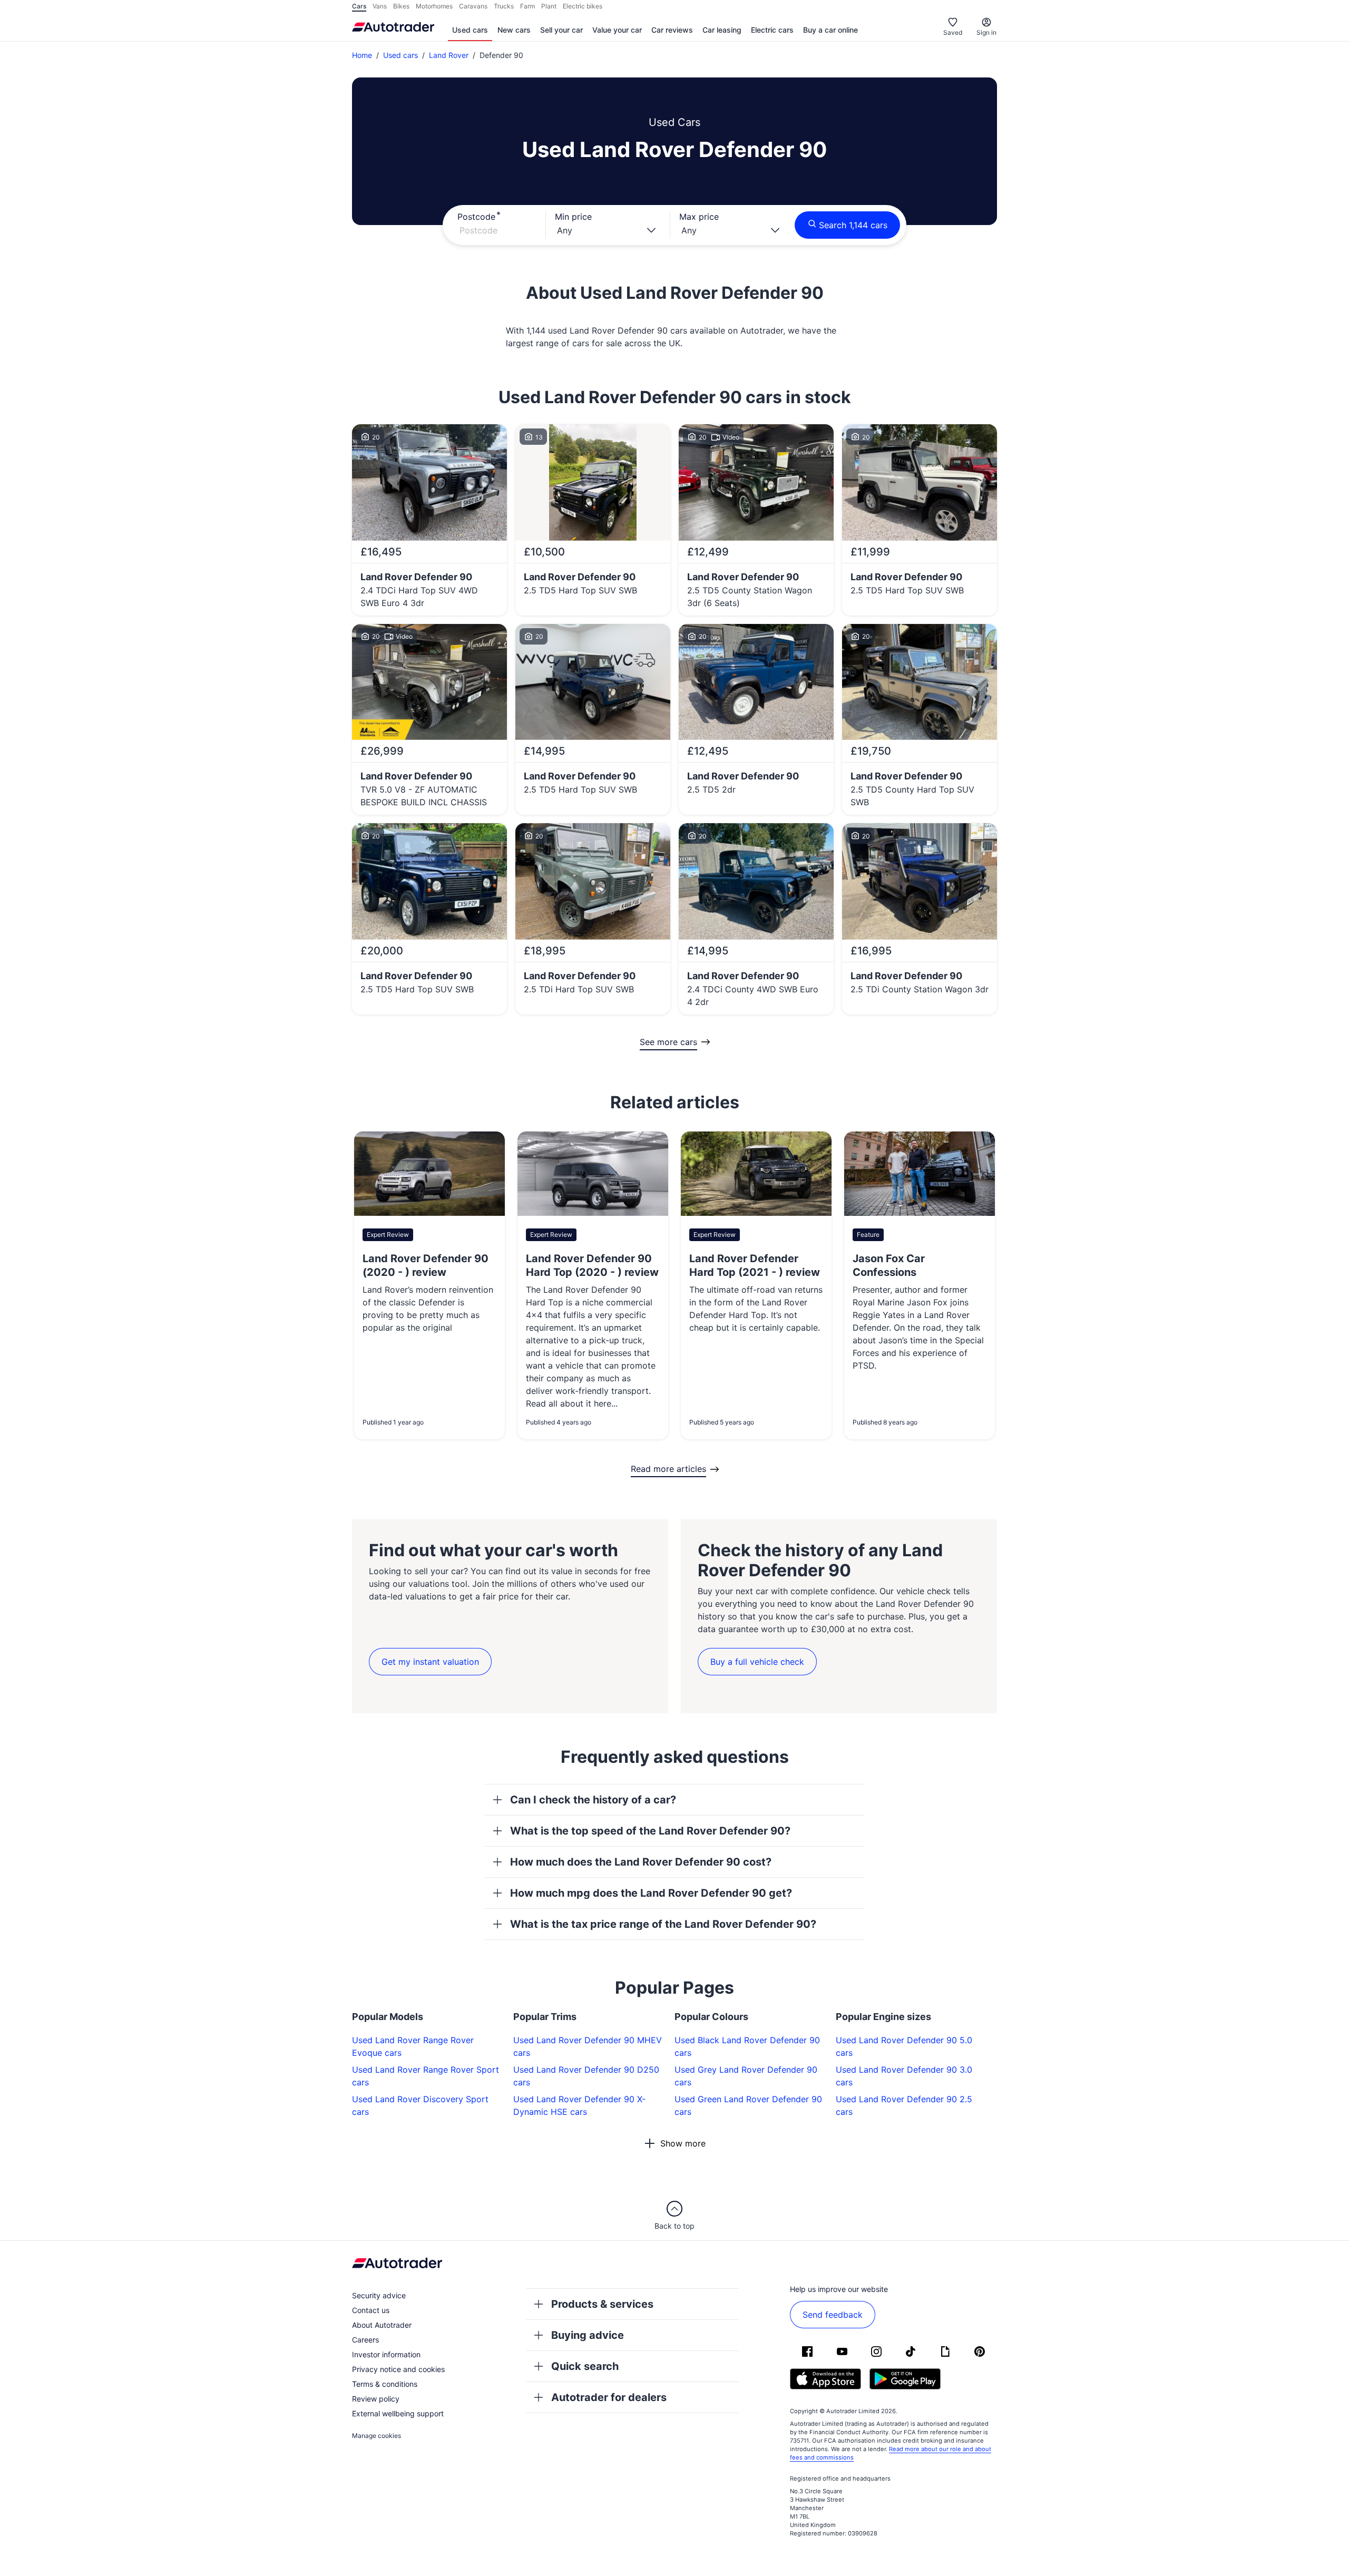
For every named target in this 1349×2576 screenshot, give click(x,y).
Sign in (986, 32)
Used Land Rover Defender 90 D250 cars (586, 2076)
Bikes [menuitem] (401, 6)
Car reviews (672, 30)
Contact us (371, 2310)
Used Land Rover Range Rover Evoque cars (413, 2046)
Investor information (386, 2354)
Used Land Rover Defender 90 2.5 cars (904, 2105)
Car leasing (722, 30)
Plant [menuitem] (549, 6)
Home (362, 55)
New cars (514, 30)
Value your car (617, 30)
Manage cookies (377, 2436)
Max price (699, 217)
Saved (953, 32)
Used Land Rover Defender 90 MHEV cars (588, 2046)
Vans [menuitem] (380, 6)
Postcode (476, 217)
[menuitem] (470, 31)
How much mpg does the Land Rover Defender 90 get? (651, 1893)
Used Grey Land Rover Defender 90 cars (746, 2076)
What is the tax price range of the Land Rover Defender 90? (663, 1924)
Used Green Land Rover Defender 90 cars (748, 2105)
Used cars (470, 30)
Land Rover (449, 55)
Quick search (585, 2366)
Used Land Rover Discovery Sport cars (420, 2105)
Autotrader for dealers (609, 2397)
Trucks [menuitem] (504, 6)
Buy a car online (830, 30)
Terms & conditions (385, 2384)
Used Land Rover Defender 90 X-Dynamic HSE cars (579, 2105)
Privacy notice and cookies (398, 2369)
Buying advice (588, 2335)
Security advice (379, 2295)
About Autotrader (382, 2325)
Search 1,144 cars (853, 225)
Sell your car (561, 30)
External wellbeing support (398, 2413)
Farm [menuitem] (527, 6)
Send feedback (833, 2315)
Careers (365, 2340)
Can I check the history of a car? (593, 1800)
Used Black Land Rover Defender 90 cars (747, 2046)
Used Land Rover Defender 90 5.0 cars (904, 2046)
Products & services (602, 2304)
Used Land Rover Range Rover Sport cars (426, 2076)
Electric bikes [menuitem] (583, 6)
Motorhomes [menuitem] (434, 6)
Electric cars (772, 30)
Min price (573, 217)
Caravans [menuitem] (473, 6)
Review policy (376, 2399)
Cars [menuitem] (359, 6)
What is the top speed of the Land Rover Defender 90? (650, 1831)
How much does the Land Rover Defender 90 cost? (641, 1862)
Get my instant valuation (430, 1662)
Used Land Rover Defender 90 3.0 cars (904, 2076)
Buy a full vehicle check (757, 1662)
